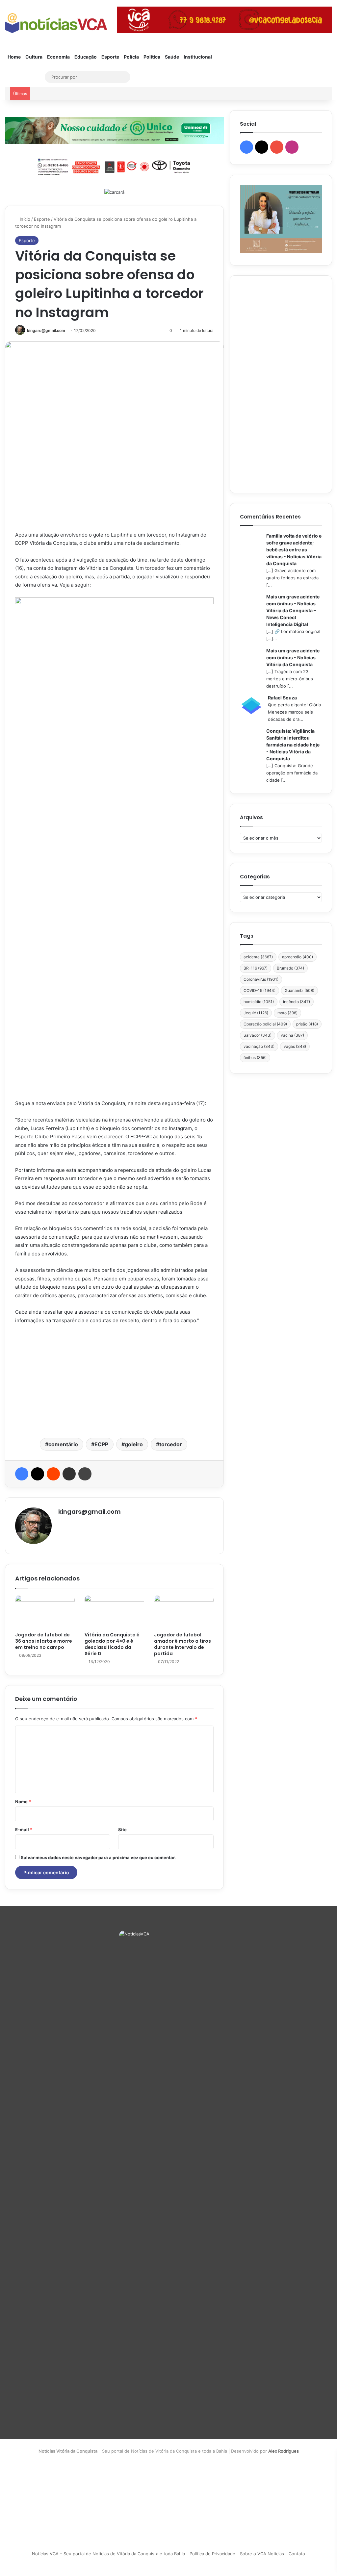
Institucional (198, 57)
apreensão (298, 957)
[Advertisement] (114, 1380)
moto (287, 1013)
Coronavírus (261, 979)
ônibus (255, 1058)
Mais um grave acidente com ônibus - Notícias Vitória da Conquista (293, 657)
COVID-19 (259, 990)
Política (152, 57)
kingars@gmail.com (46, 330)
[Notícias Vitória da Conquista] (56, 23)
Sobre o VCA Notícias (262, 2554)
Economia (58, 57)
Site (122, 1830)
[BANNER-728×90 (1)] (114, 166)
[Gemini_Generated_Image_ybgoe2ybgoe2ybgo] (114, 130)
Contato (297, 2554)
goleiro (134, 1444)
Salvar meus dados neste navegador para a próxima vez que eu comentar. (98, 1857)
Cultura (34, 57)
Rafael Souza (282, 698)
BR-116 (256, 968)
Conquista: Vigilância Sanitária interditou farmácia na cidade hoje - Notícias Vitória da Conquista (293, 745)
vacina (292, 1035)
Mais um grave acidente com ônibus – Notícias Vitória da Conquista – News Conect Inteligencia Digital (293, 610)
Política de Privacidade (212, 2554)
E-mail (24, 1830)
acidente (258, 957)
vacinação (259, 1046)
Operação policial (265, 1024)
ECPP (101, 1444)
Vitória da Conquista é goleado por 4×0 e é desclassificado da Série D (112, 1644)
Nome (23, 1802)
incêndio (297, 1002)
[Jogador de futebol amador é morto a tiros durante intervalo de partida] (184, 1612)
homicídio (259, 1002)
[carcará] (114, 192)
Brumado (290, 968)
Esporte (110, 57)
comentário (63, 1444)
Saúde (172, 57)
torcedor (171, 1444)
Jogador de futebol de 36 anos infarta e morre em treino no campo (44, 1641)
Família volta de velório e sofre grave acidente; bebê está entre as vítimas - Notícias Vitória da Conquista (294, 550)
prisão (307, 1024)
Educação (86, 57)
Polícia (131, 57)
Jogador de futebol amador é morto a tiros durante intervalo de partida (182, 1644)
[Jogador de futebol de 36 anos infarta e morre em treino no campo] (45, 1612)
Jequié (256, 1013)
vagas (295, 1046)
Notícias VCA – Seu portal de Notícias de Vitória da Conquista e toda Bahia (108, 2554)
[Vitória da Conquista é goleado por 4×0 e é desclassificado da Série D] (114, 1612)
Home (14, 57)
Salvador (258, 1035)
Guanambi (299, 990)
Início (24, 219)
